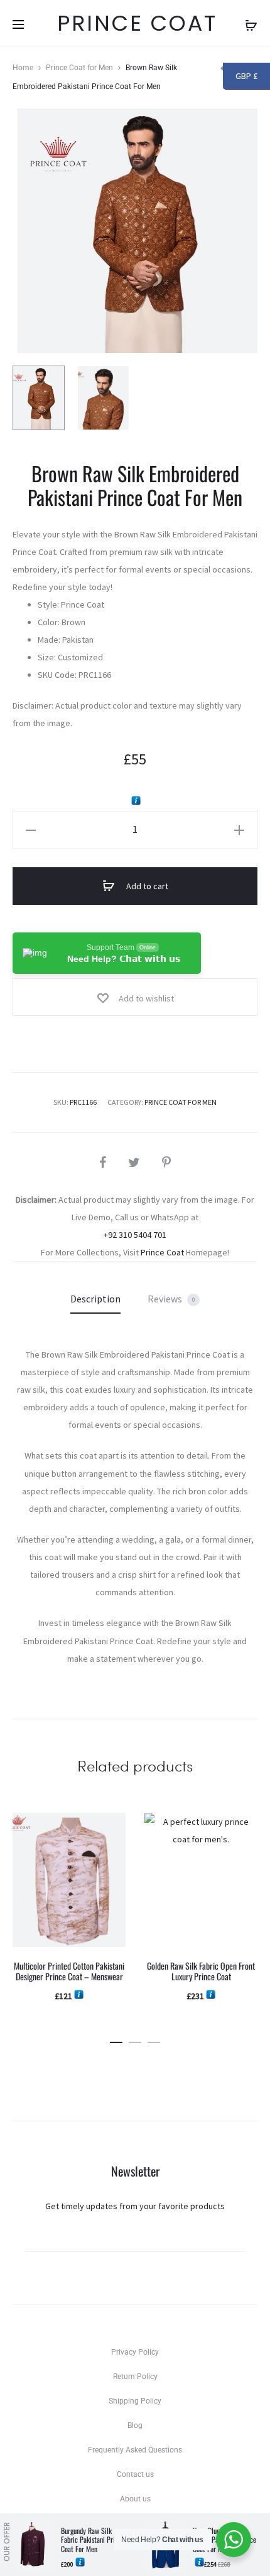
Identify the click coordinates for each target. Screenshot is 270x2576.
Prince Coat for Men (79, 68)
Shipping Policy (135, 2401)
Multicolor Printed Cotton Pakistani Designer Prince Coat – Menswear (69, 1971)
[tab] (95, 1299)
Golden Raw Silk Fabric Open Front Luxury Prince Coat (201, 1971)
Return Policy (135, 2377)
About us (135, 2499)
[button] (116, 2040)
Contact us (135, 2474)
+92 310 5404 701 (135, 1235)
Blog (135, 2426)
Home (23, 68)
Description (95, 1299)
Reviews (171, 1299)
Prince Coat (162, 1252)
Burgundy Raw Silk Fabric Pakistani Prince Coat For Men (93, 2540)
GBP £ (246, 77)
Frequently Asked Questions (135, 2450)
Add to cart (146, 886)
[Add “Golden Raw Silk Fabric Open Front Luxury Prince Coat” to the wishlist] (242, 1829)
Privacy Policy (135, 2352)
